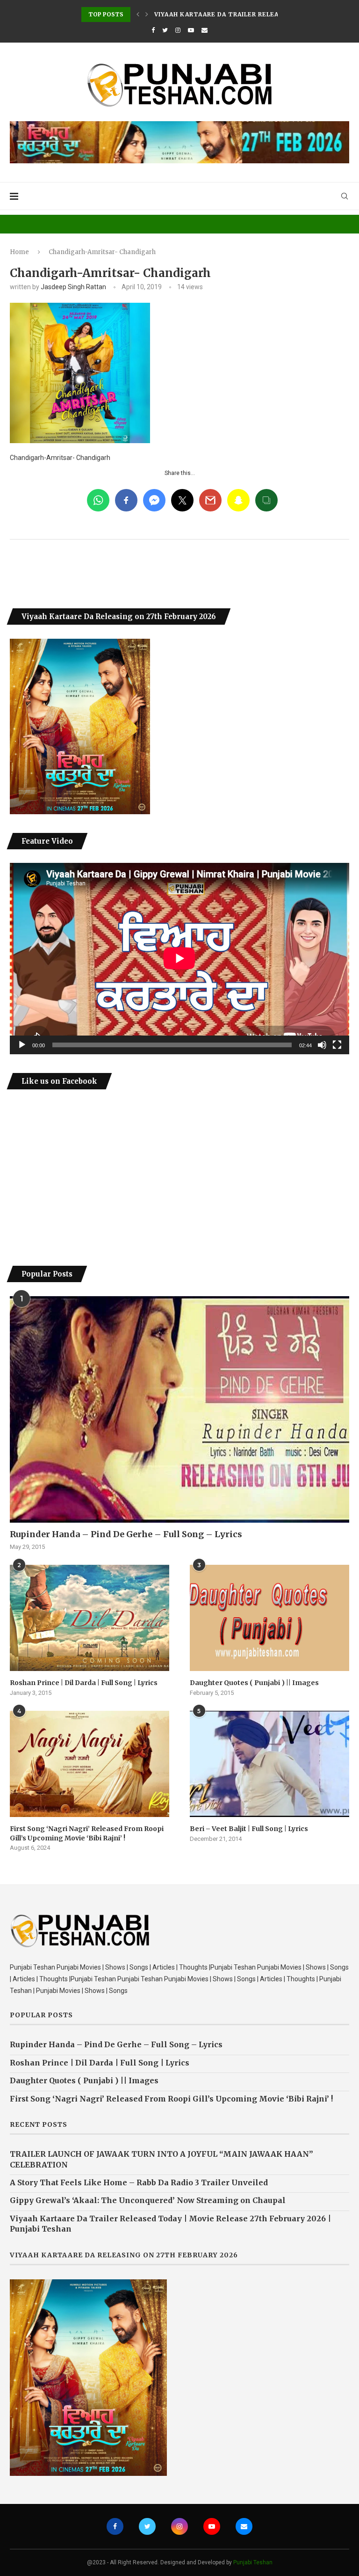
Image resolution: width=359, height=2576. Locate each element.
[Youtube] (191, 30)
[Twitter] (165, 30)
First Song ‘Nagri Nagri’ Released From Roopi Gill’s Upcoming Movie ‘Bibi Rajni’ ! (87, 1833)
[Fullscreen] (337, 1045)
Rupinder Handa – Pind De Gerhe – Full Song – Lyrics (126, 1534)
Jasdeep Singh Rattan (73, 287)
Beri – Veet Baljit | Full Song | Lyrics (249, 1829)
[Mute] (322, 1045)
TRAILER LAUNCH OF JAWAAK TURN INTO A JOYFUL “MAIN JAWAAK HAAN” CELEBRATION (162, 2159)
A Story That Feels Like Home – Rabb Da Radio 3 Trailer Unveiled (139, 2182)
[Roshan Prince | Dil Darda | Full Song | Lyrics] (90, 1618)
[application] (179, 958)
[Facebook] (153, 30)
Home (19, 252)
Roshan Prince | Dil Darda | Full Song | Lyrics (84, 1683)
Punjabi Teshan (253, 2562)
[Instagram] (178, 30)
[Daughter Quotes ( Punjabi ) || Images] (269, 1618)
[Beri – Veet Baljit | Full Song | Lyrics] (269, 1764)
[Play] (22, 1045)
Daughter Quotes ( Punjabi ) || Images (254, 1683)
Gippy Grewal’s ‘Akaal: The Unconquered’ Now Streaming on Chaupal (148, 2200)
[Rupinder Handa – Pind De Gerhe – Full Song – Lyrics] (179, 1409)
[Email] (205, 30)
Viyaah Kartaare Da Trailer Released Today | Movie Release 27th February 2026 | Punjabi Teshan (170, 2224)
